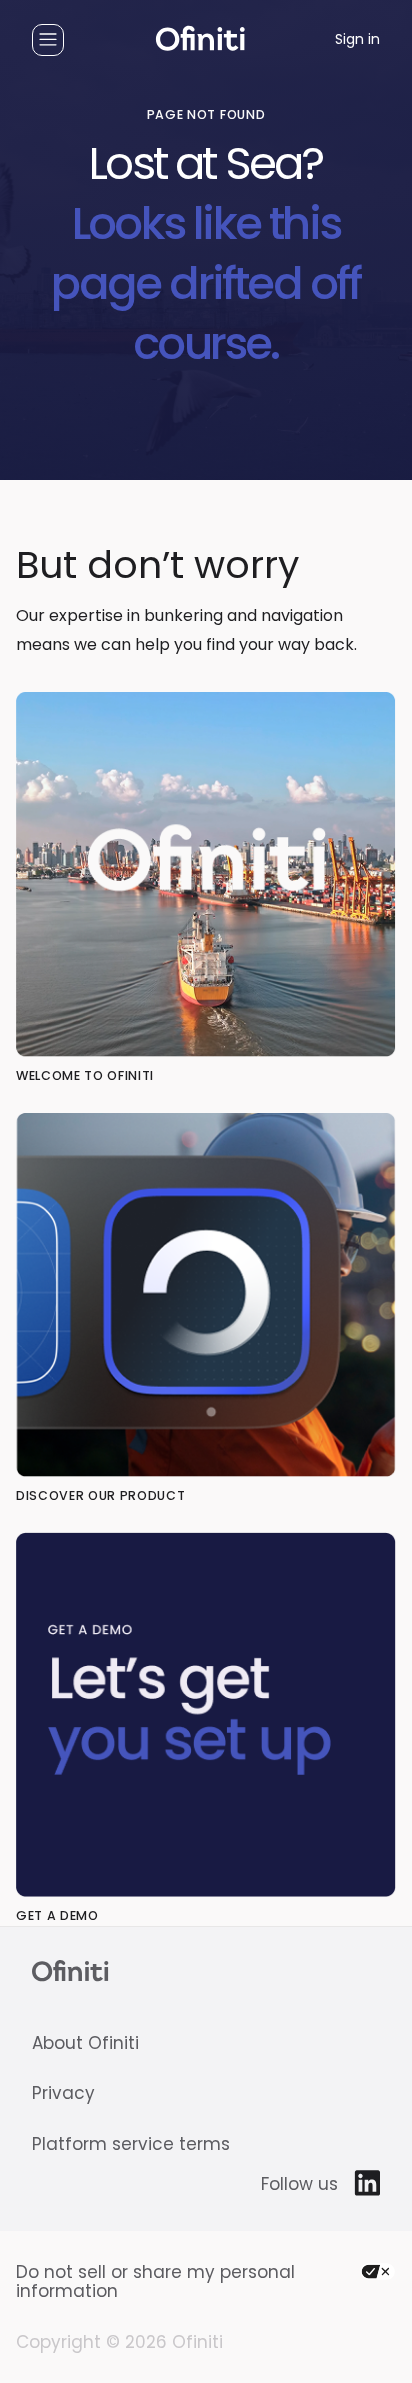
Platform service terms (131, 2144)
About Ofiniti (85, 2043)
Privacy (63, 2093)
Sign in (357, 39)
